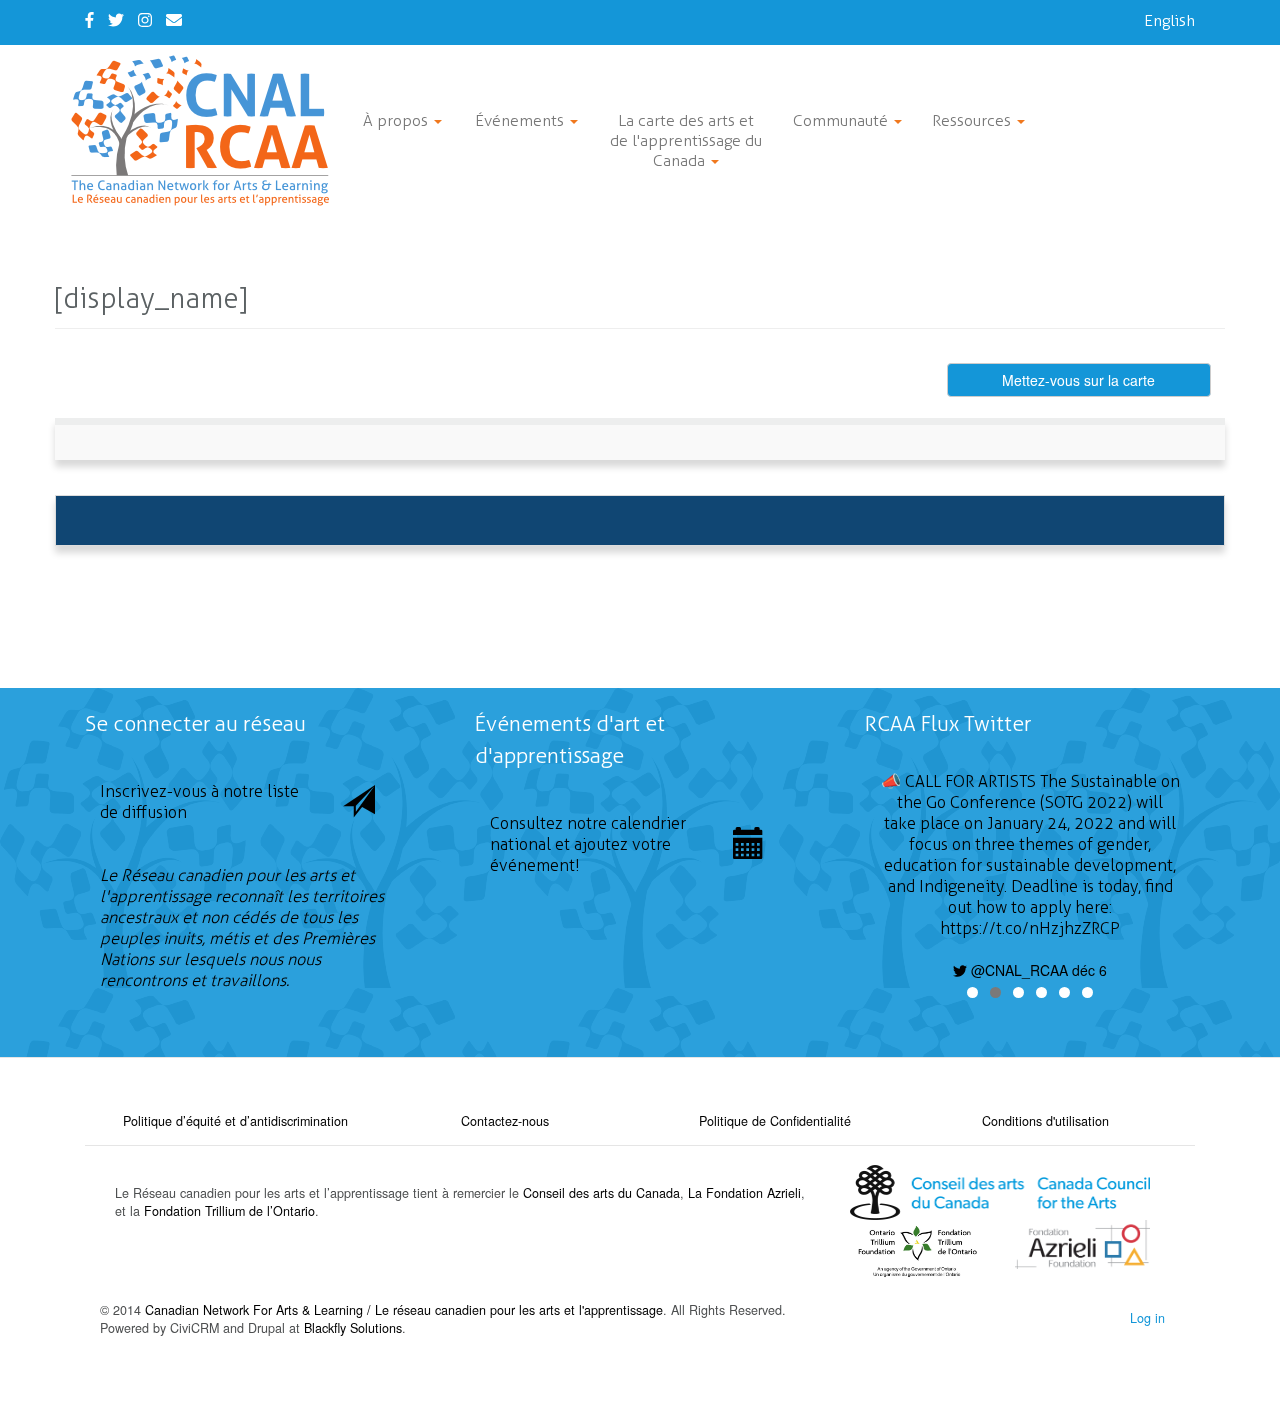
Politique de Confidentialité (775, 1121)
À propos (397, 120)
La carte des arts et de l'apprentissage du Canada (686, 140)
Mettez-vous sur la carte (1078, 380)
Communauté (842, 120)
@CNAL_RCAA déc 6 (1037, 970)
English (1169, 20)
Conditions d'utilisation (1045, 1121)
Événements (521, 120)
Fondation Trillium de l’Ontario (229, 1211)
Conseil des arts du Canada (601, 1193)
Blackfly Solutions (353, 1328)
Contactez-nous (505, 1121)
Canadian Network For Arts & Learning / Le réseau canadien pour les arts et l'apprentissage (404, 1310)
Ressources (973, 120)
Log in (1147, 1318)
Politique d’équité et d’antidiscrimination (235, 1121)
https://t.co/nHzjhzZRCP (1030, 928)
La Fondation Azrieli (744, 1193)
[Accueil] (207, 130)
